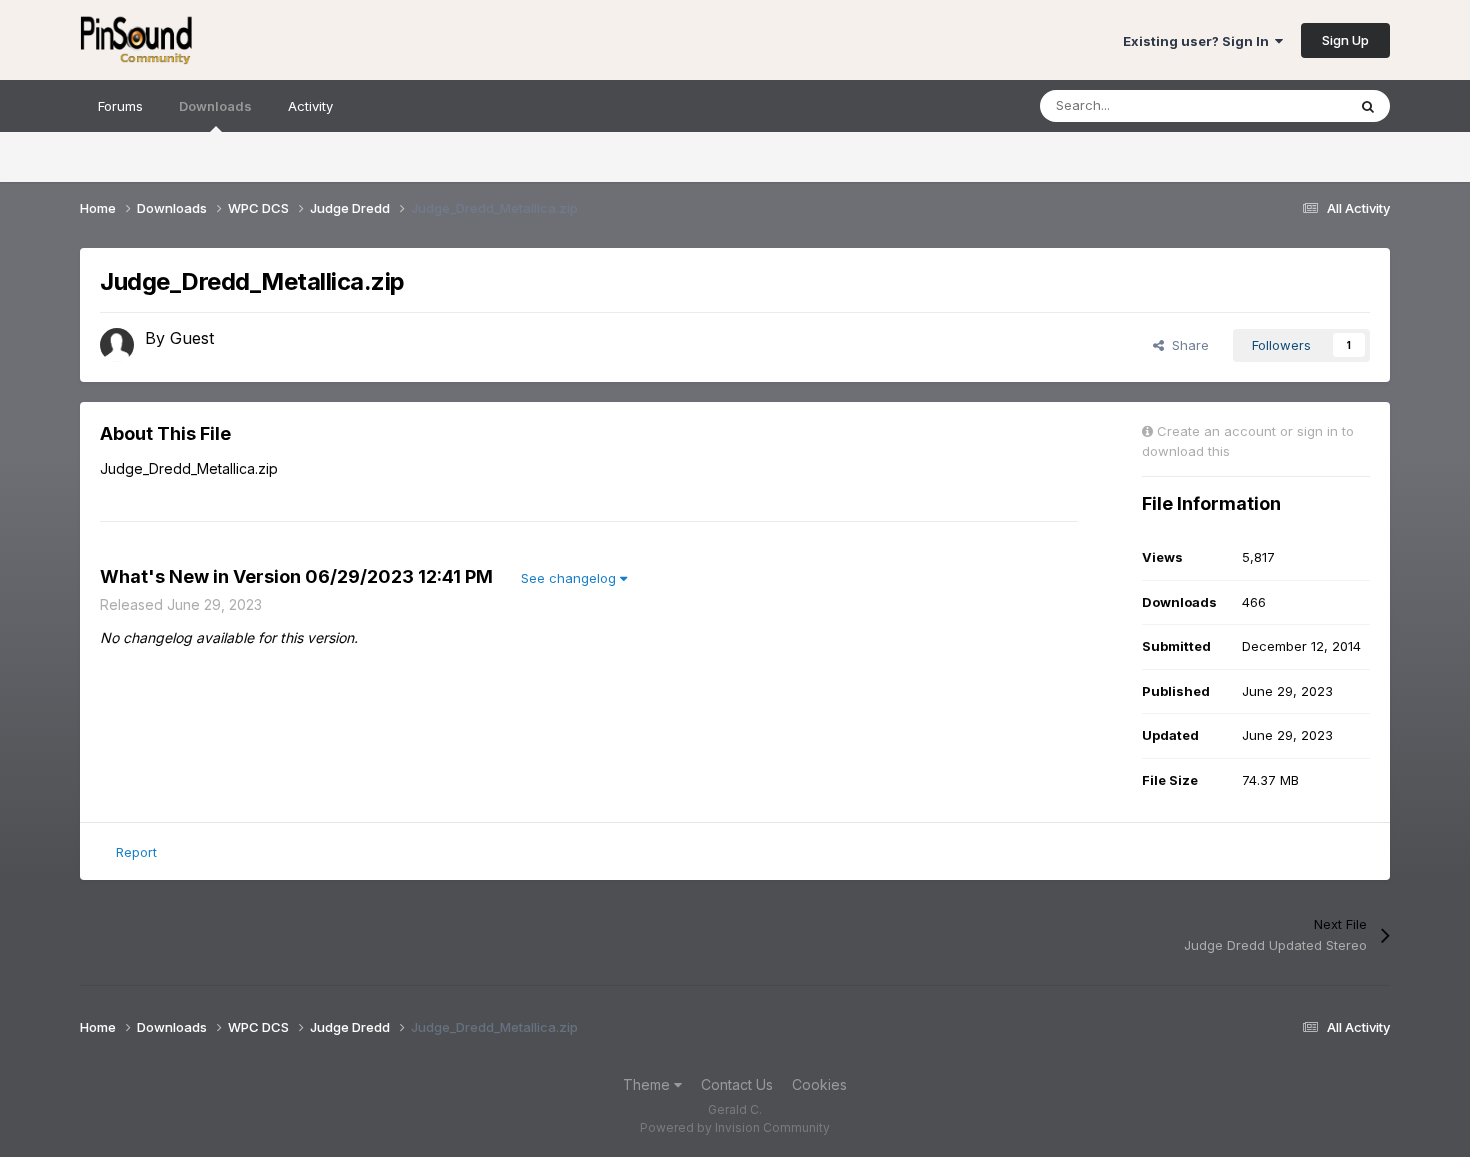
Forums (120, 106)
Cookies (819, 1084)
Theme (648, 1084)
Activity (310, 106)
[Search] (1368, 106)
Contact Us (737, 1084)
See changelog (570, 578)
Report (136, 852)
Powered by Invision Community (735, 1127)
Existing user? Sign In (1199, 41)
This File (1294, 105)
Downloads (215, 106)
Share (1186, 345)
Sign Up (1345, 40)
